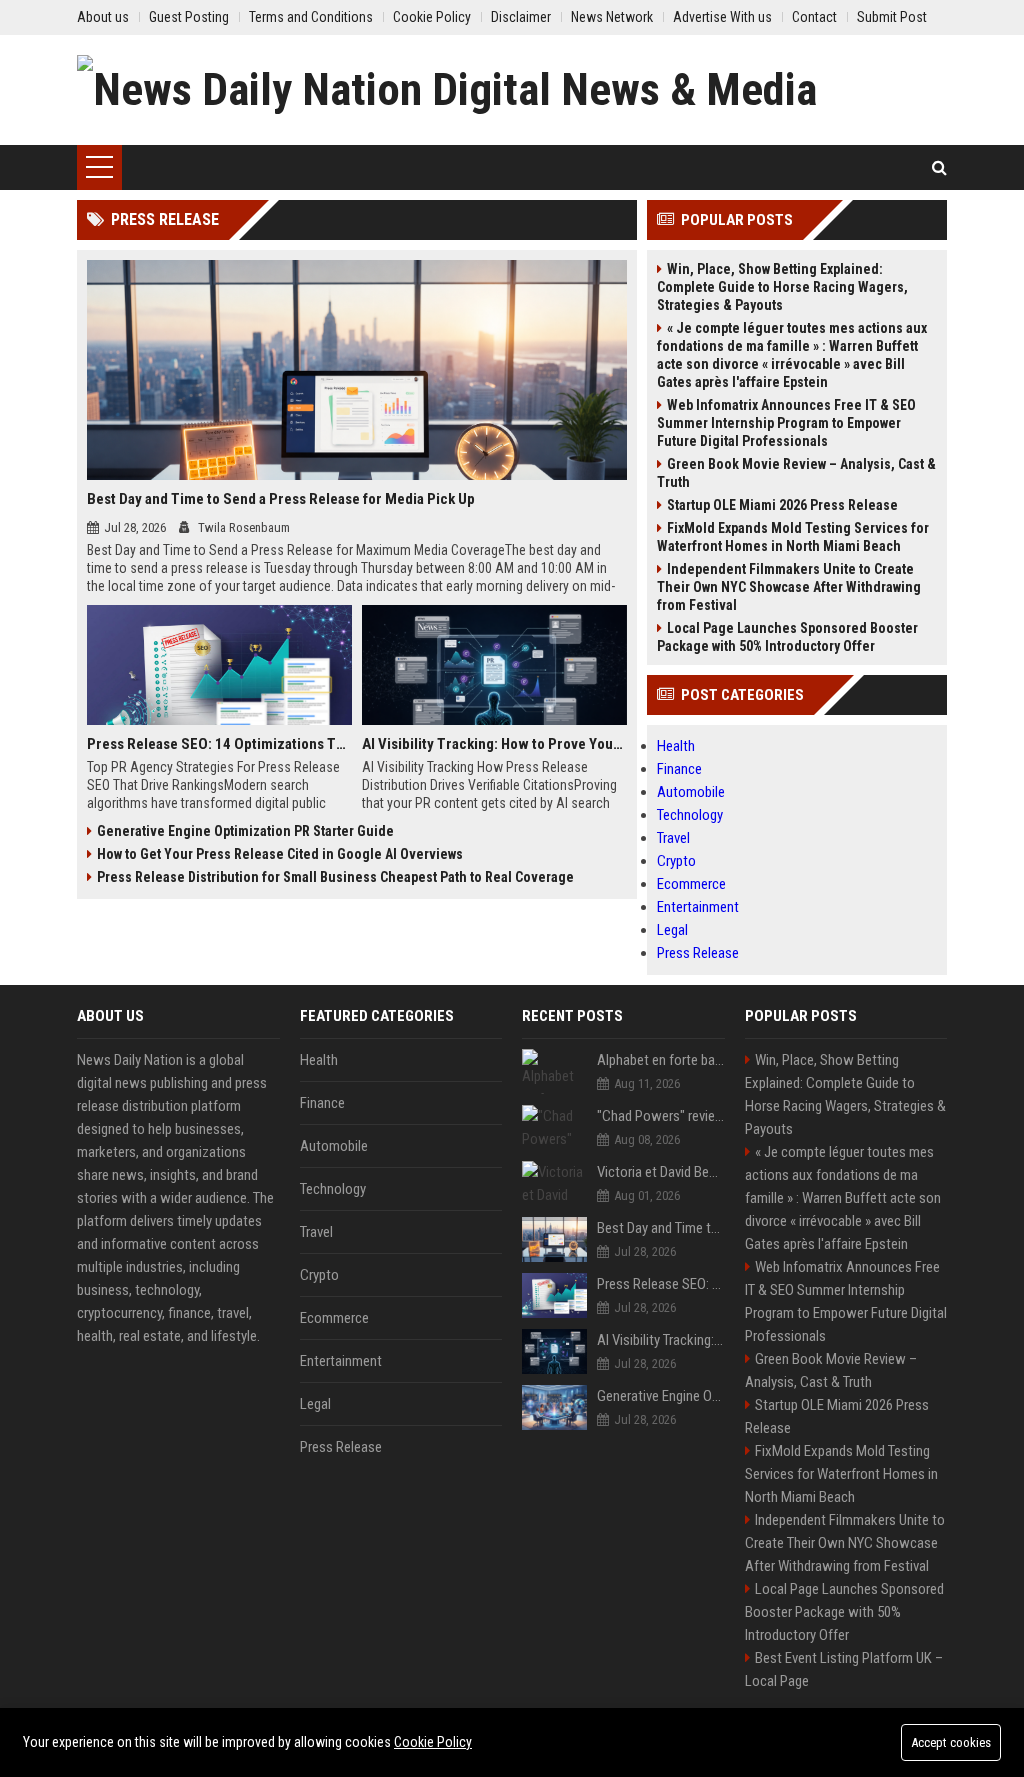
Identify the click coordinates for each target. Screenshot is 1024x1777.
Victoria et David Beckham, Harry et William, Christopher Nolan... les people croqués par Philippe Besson (661, 1172)
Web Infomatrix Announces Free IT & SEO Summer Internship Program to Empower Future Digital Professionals (786, 423)
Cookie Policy (433, 1742)
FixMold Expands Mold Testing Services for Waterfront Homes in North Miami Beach (793, 537)
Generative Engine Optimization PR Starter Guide (245, 831)
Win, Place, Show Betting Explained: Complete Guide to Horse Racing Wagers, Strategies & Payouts (782, 287)
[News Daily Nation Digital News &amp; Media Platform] (512, 90)
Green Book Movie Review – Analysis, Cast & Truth (796, 473)
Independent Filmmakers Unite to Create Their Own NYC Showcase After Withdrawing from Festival (789, 587)
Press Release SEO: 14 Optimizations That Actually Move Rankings (219, 744)
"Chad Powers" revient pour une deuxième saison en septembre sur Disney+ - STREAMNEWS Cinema (661, 1116)
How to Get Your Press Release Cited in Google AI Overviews (280, 854)
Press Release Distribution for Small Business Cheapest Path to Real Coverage (335, 877)
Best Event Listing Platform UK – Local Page (844, 1669)
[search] (939, 167)
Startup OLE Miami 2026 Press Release (782, 505)
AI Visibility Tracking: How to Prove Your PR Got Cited (494, 744)
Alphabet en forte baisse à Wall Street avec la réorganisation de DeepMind (661, 1060)
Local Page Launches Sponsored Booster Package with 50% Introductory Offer (787, 637)
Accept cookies (951, 1742)
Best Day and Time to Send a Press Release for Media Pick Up (281, 499)
